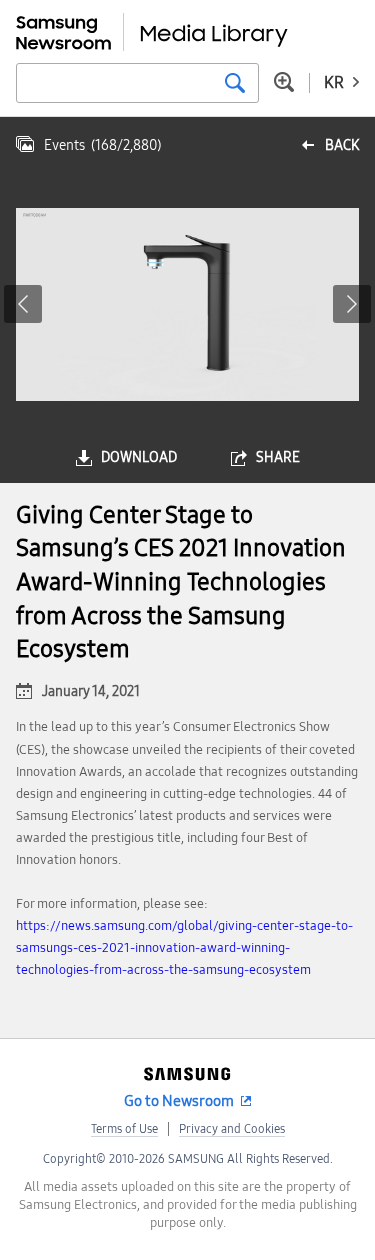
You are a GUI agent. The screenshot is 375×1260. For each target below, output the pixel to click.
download (139, 457)
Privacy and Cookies (232, 1129)
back (342, 145)
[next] (352, 304)
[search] (235, 83)
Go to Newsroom (179, 1101)
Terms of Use (124, 1129)
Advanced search (284, 82)
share (278, 457)
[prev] (23, 304)
